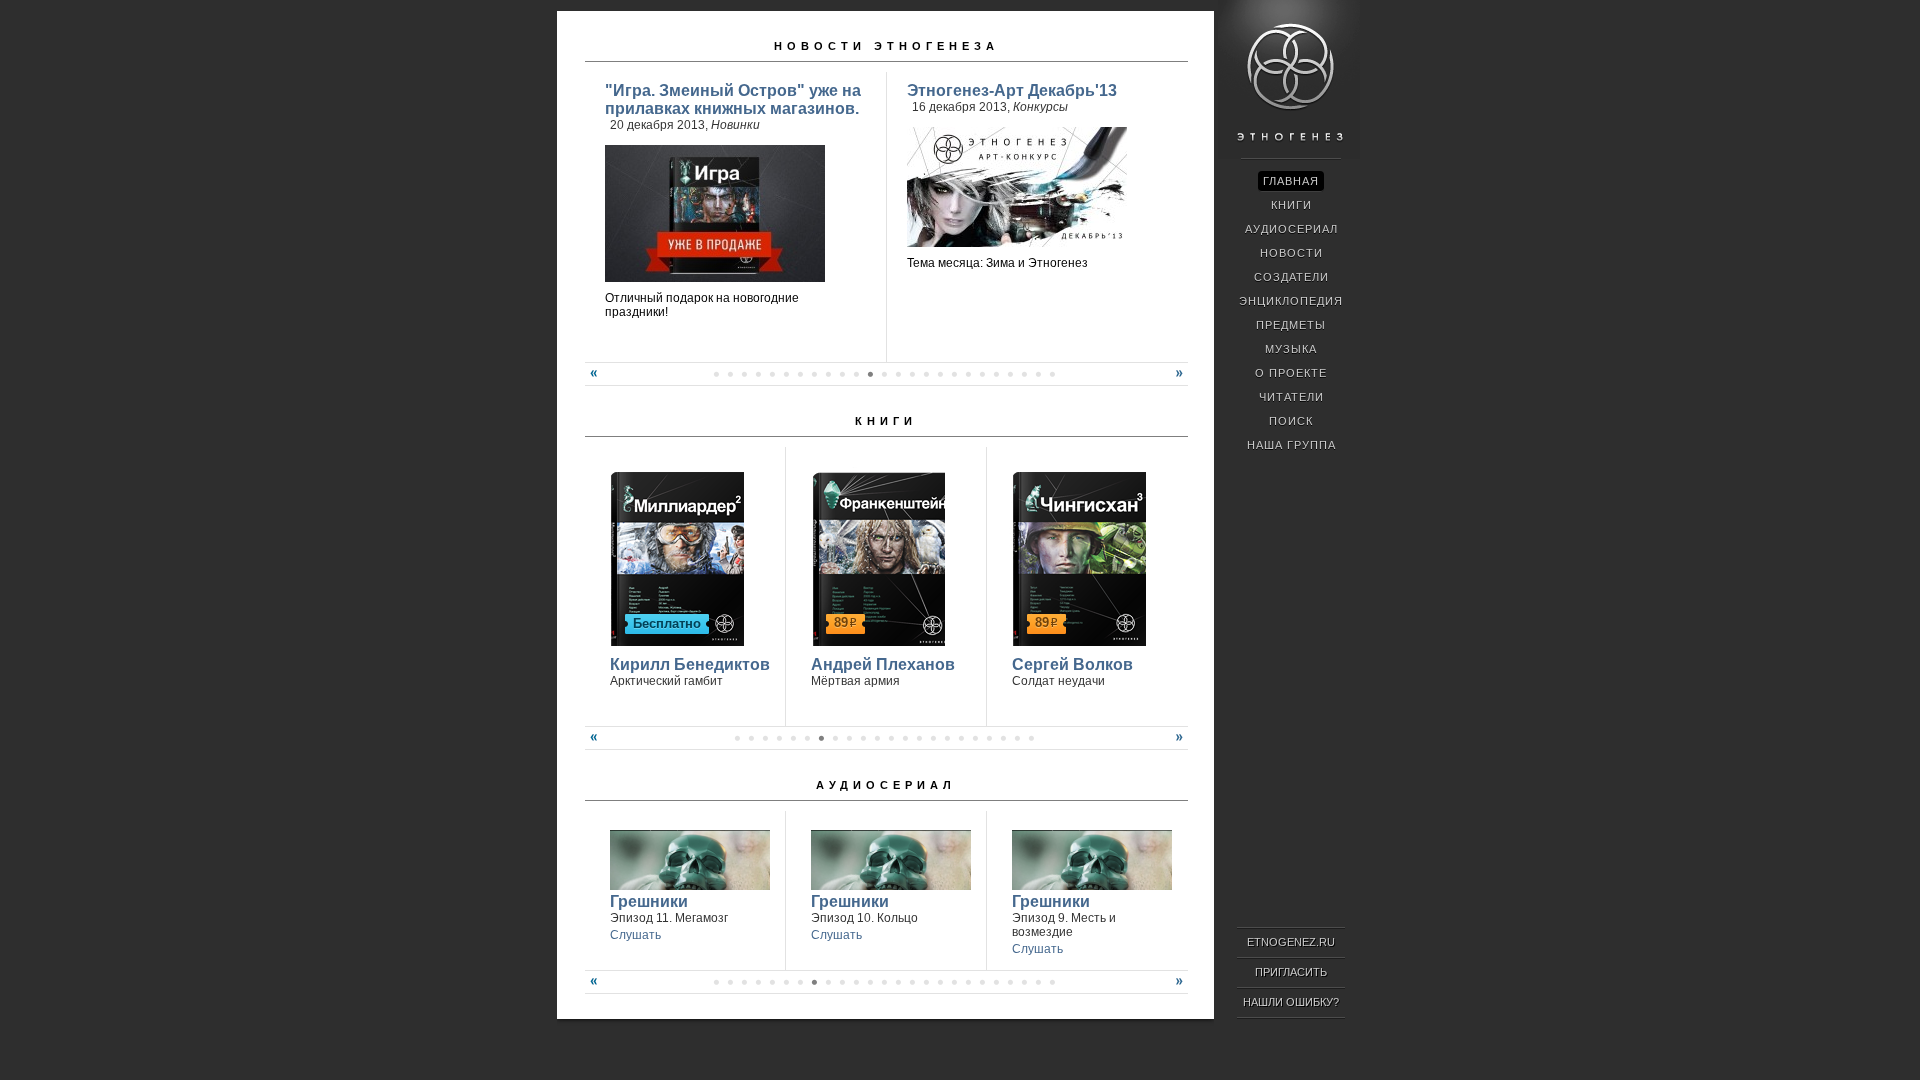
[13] (884, 374)
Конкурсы (1040, 107)
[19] (968, 374)
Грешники (649, 901)
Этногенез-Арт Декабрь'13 (1012, 90)
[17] (940, 374)
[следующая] (1182, 381)
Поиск (1291, 421)
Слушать (635, 935)
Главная (1291, 181)
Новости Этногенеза (886, 46)
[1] (716, 374)
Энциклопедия (1291, 301)
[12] (870, 374)
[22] (1010, 374)
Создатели (1291, 277)
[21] (996, 374)
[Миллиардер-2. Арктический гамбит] (674, 556)
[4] (758, 374)
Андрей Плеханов (883, 664)
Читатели (1291, 397)
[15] (912, 374)
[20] (982, 374)
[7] (800, 374)
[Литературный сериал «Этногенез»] (1289, 156)
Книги (886, 421)
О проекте (1291, 373)
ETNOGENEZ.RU (1291, 942)
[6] (786, 374)
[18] (954, 374)
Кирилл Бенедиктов (690, 664)
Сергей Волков (1072, 664)
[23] (1024, 374)
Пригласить (1291, 972)
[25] (1052, 374)
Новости (1291, 253)
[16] (926, 374)
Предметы (1291, 325)
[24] (1038, 374)
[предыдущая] (591, 381)
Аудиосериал (886, 785)
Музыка (1291, 349)
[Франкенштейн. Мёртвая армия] (875, 556)
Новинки (735, 125)
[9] (828, 374)
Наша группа (1291, 445)
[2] (730, 374)
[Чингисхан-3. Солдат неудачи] (1076, 556)
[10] (842, 374)
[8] (814, 374)
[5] (772, 374)
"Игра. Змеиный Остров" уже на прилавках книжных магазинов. (733, 99)
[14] (898, 374)
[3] (744, 374)
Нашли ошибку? (1291, 1002)
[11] (856, 374)
